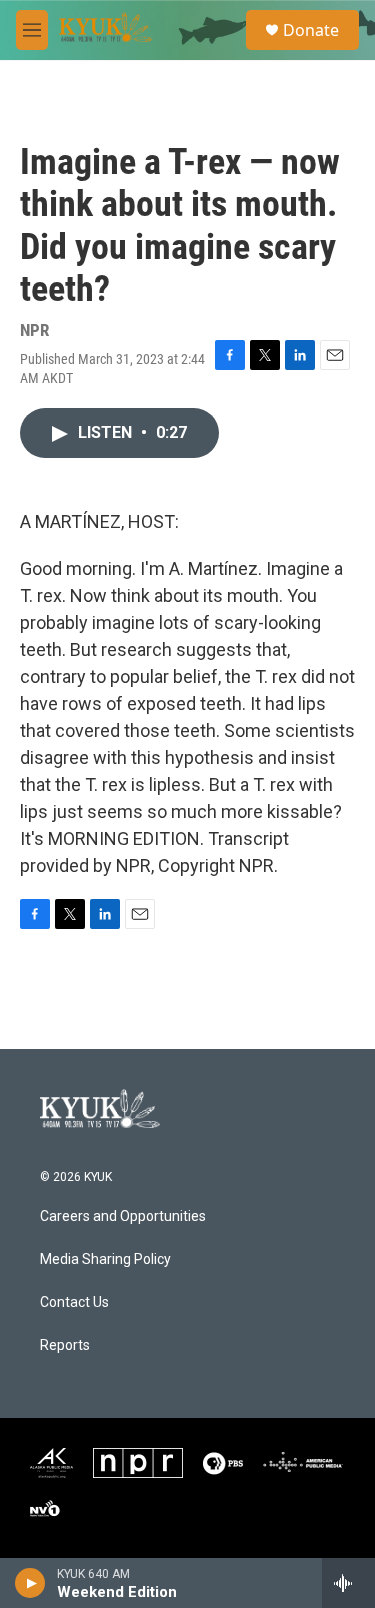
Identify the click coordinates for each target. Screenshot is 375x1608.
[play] (30, 1583)
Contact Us (74, 1302)
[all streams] (348, 1583)
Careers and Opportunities (123, 1216)
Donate (311, 30)
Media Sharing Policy (105, 1259)
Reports (65, 1345)
